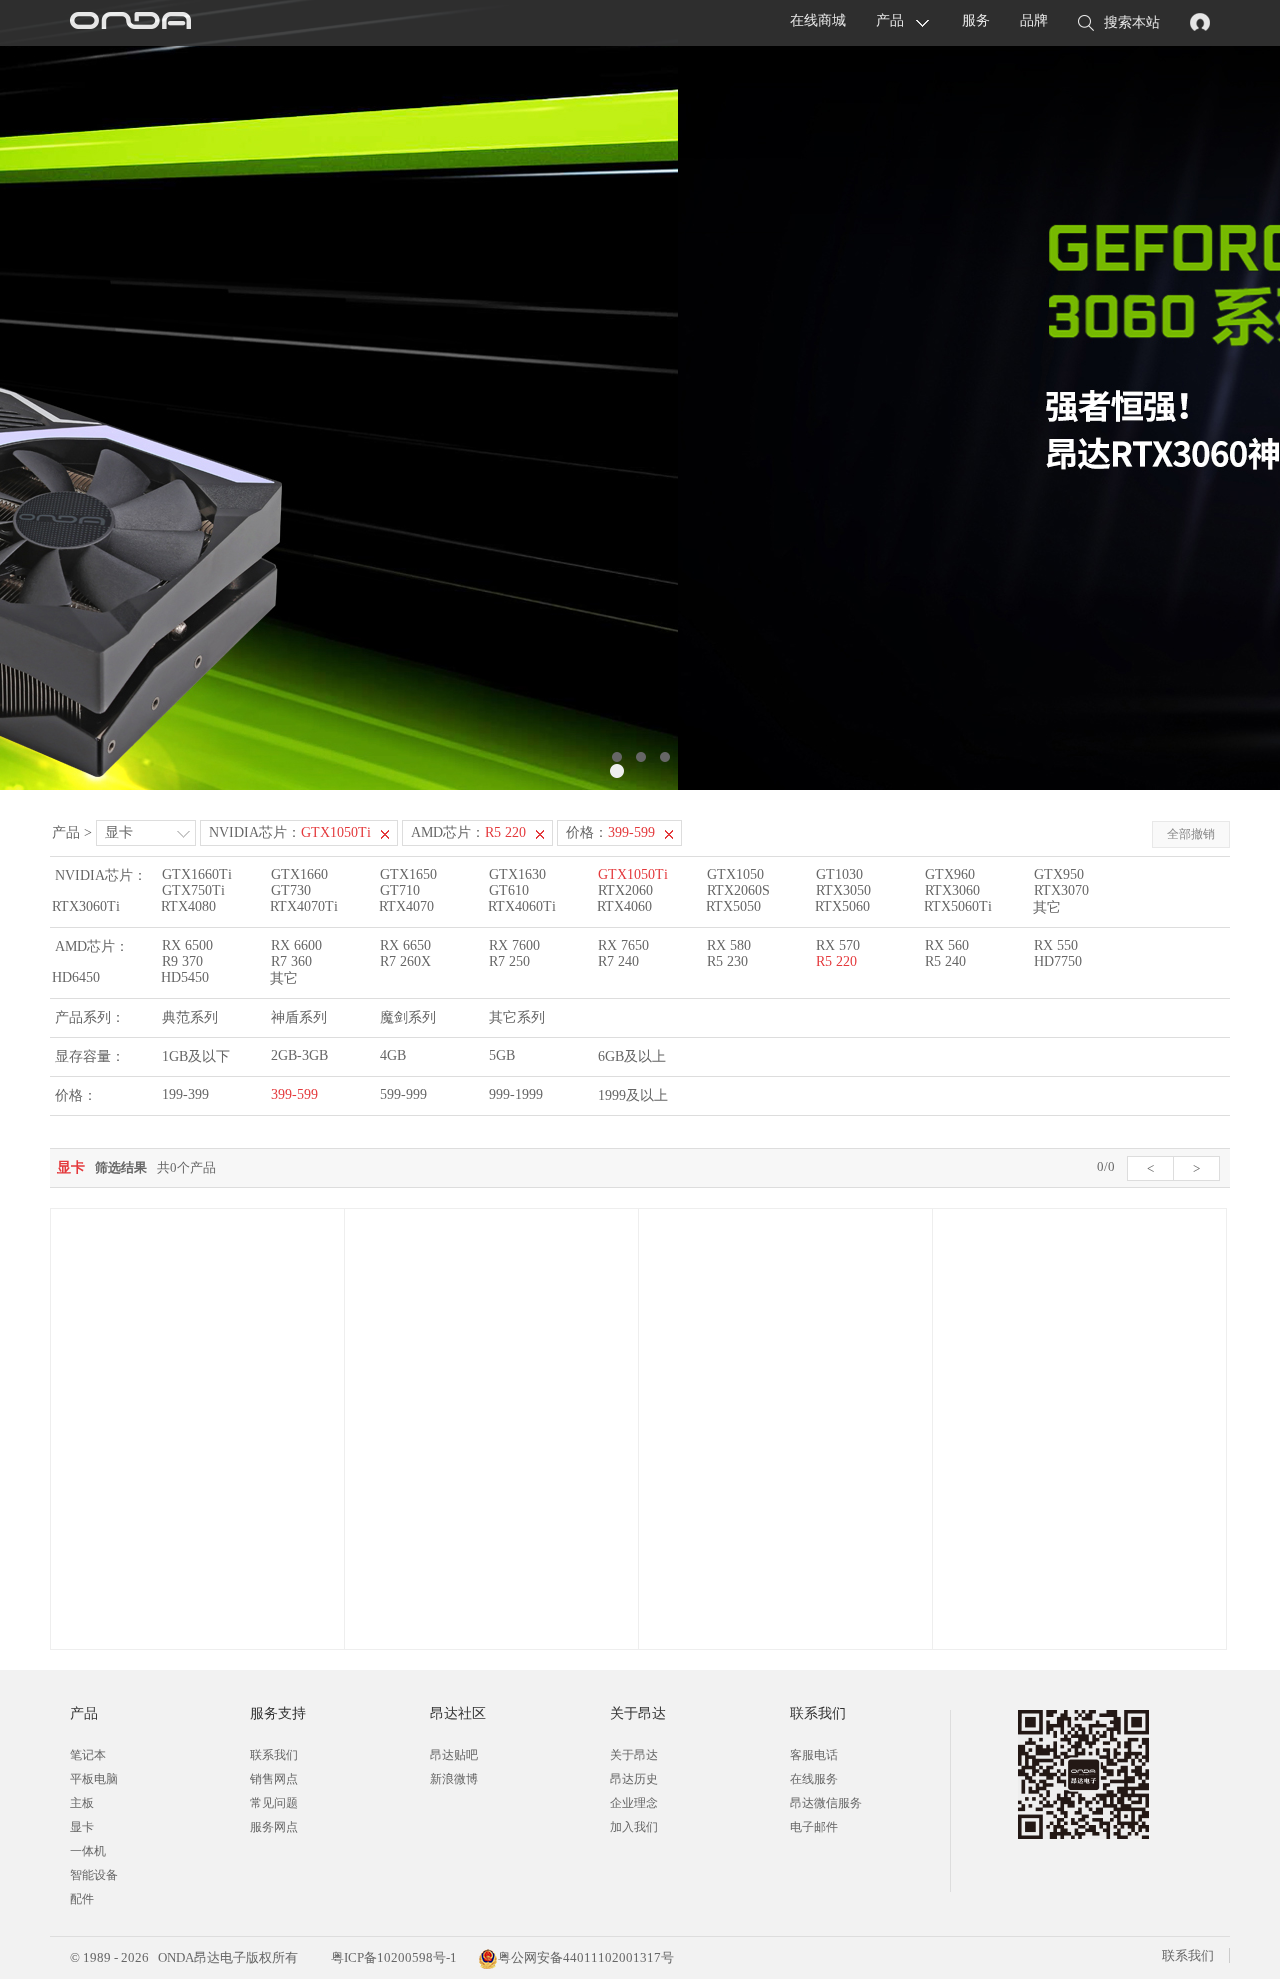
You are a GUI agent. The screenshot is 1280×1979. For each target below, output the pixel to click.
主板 (82, 1803)
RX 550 (1056, 945)
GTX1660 (299, 874)
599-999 (403, 1094)
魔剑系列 (408, 1017)
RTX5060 (842, 906)
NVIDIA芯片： (290, 832)
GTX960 (950, 874)
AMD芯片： (468, 832)
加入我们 (634, 1827)
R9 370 (182, 961)
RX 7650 (623, 945)
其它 (1047, 907)
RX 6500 (187, 945)
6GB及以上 (632, 1056)
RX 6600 (296, 945)
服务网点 (274, 1827)
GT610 (509, 890)
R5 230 (727, 961)
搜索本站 (1132, 22)
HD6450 (76, 977)
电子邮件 (814, 1827)
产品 (890, 20)
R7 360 (291, 961)
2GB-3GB (299, 1055)
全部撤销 (1191, 834)
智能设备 (94, 1875)
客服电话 (814, 1755)
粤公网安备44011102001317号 (586, 1957)
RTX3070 (1061, 890)
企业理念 (634, 1803)
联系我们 (274, 1755)
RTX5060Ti (958, 906)
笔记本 (88, 1755)
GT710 (400, 890)
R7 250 (509, 961)
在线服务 (814, 1779)
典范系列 (190, 1017)
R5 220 (836, 961)
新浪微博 (454, 1779)
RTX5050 (733, 906)
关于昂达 (634, 1755)
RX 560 (947, 945)
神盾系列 (299, 1017)
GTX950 (1059, 874)
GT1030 (839, 874)
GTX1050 (735, 874)
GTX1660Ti (197, 874)
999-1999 (516, 1094)
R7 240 (618, 961)
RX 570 (838, 945)
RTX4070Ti (304, 906)
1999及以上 (633, 1095)
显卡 (119, 832)
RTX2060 (625, 890)
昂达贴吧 (454, 1755)
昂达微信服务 (826, 1803)
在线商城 (818, 20)
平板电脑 (94, 1779)
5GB (502, 1055)
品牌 (1034, 20)
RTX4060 (624, 906)
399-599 (294, 1094)
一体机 (88, 1851)
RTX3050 (843, 890)
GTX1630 (517, 874)
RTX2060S (738, 890)
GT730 (291, 890)
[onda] (130, 23)
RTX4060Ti (522, 906)
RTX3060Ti (86, 906)
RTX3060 (952, 890)
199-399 (185, 1094)
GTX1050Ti (633, 874)
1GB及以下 (196, 1056)
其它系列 (517, 1017)
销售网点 (274, 1779)
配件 (82, 1899)
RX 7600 (514, 945)
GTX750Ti (193, 890)
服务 (976, 20)
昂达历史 (634, 1779)
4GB (393, 1055)
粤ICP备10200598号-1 (392, 1957)
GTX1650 (408, 874)
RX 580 (729, 945)
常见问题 (274, 1803)
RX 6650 (405, 945)
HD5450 (185, 977)
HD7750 (1058, 961)
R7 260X (405, 961)
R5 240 (945, 961)
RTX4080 (188, 906)
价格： (610, 832)
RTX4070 (406, 906)
